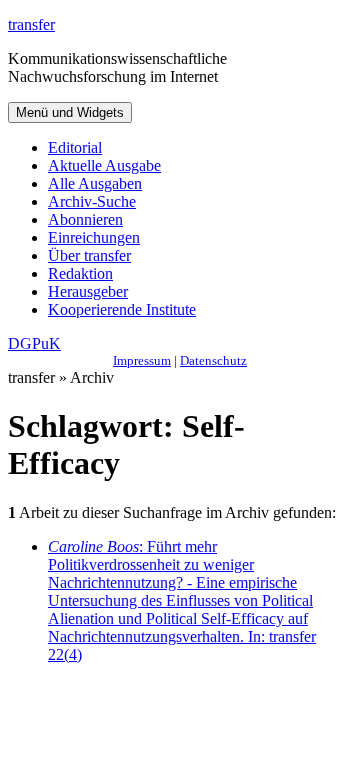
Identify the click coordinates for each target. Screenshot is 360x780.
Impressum (142, 360)
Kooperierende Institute (122, 309)
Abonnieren (85, 219)
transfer (31, 24)
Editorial (75, 147)
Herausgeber (88, 291)
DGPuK (34, 343)
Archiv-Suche (92, 201)
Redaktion (80, 273)
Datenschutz (213, 360)
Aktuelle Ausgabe (104, 165)
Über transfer (89, 255)
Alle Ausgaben (95, 183)
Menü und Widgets (70, 112)
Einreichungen (94, 237)
